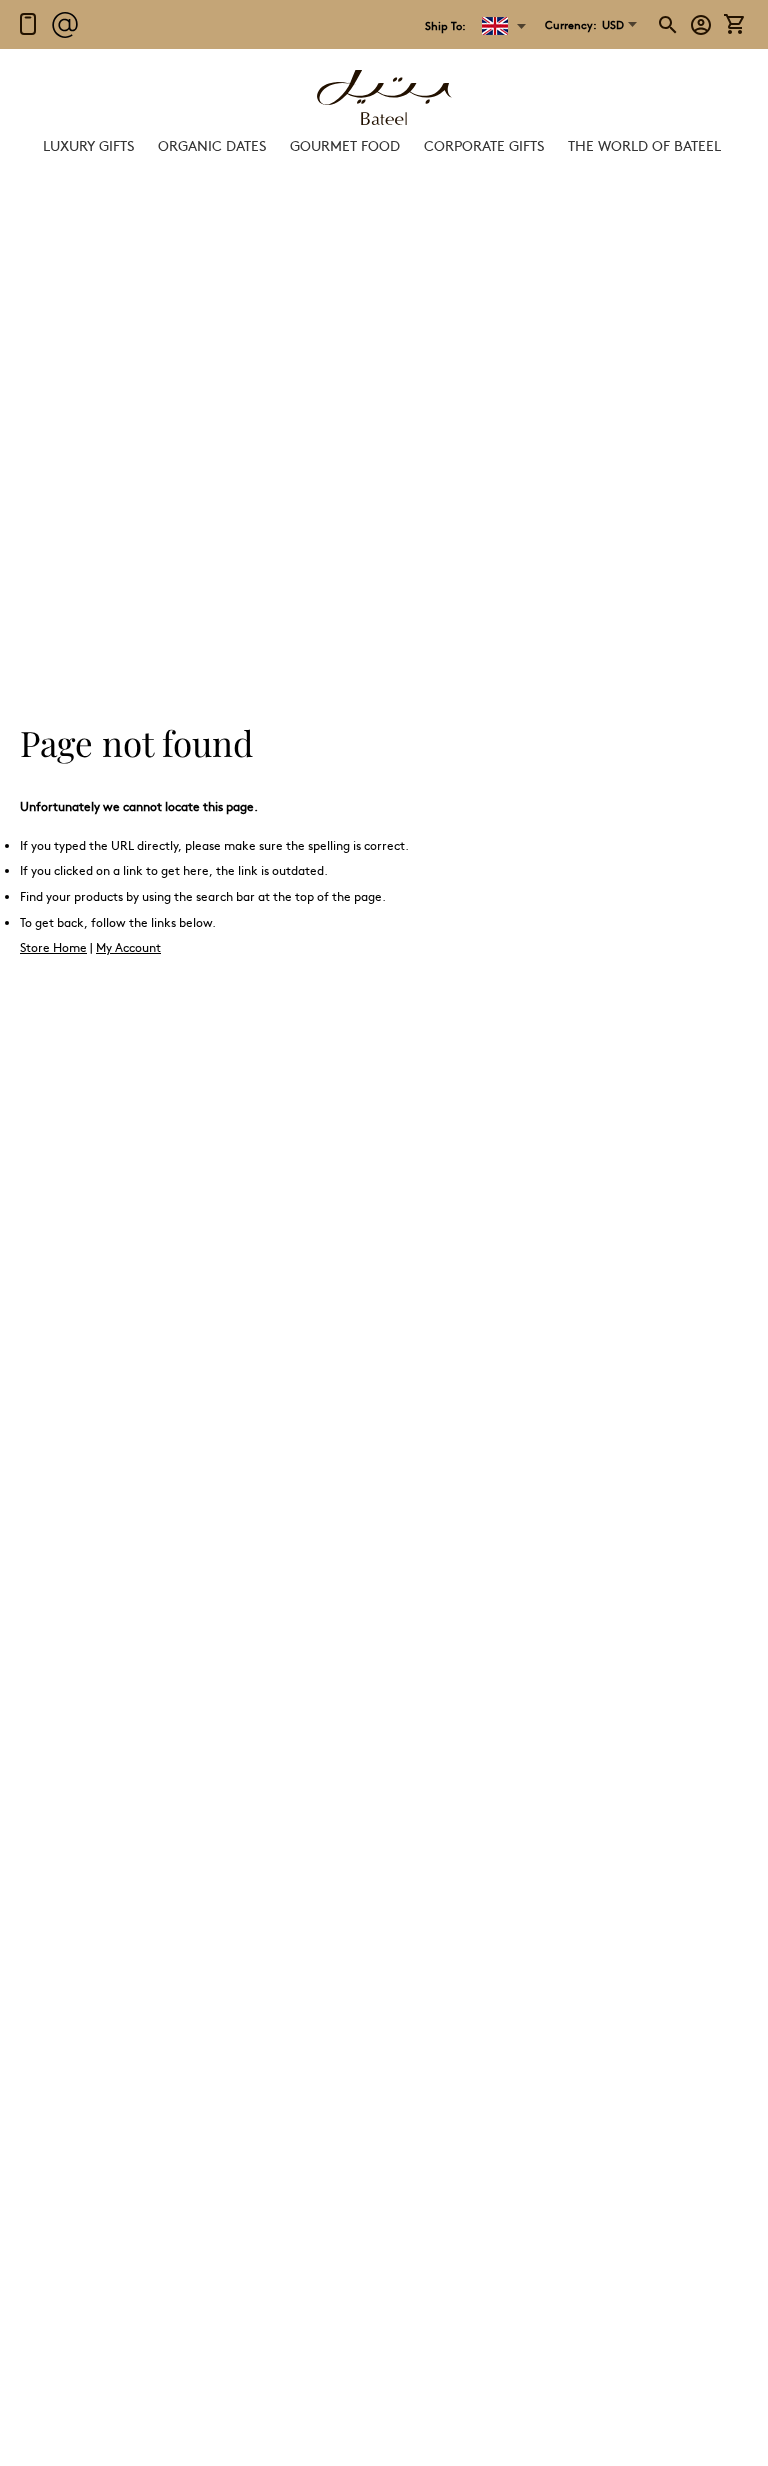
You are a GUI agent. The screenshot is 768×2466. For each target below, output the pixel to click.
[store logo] (384, 99)
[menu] (384, 145)
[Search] (669, 25)
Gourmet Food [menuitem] (345, 145)
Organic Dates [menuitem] (212, 145)
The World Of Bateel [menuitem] (644, 145)
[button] (584, 25)
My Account (128, 947)
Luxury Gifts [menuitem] (88, 145)
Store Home (53, 947)
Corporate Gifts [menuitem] (484, 145)
